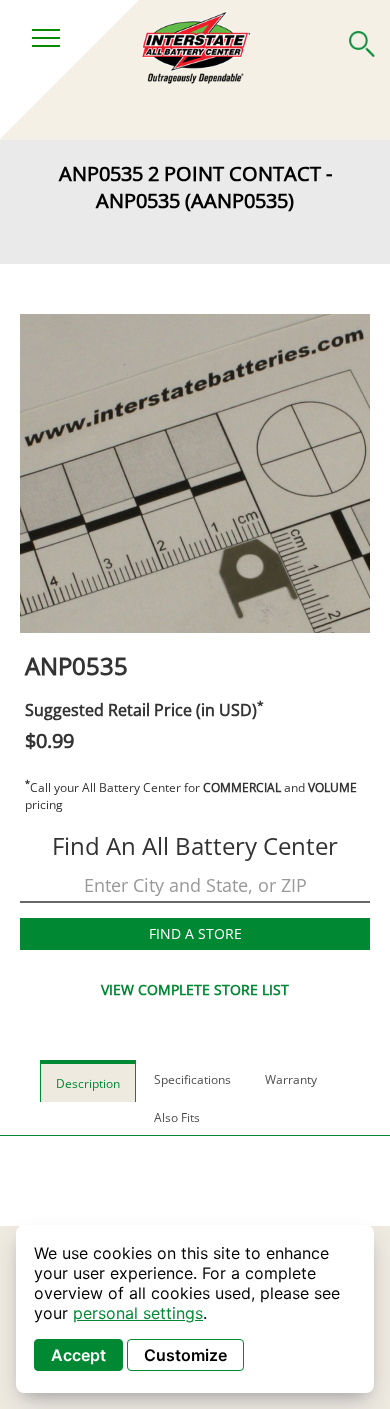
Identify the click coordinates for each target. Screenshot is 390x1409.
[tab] (88, 1080)
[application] (195, 1309)
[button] (362, 40)
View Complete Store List (195, 989)
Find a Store (195, 933)
